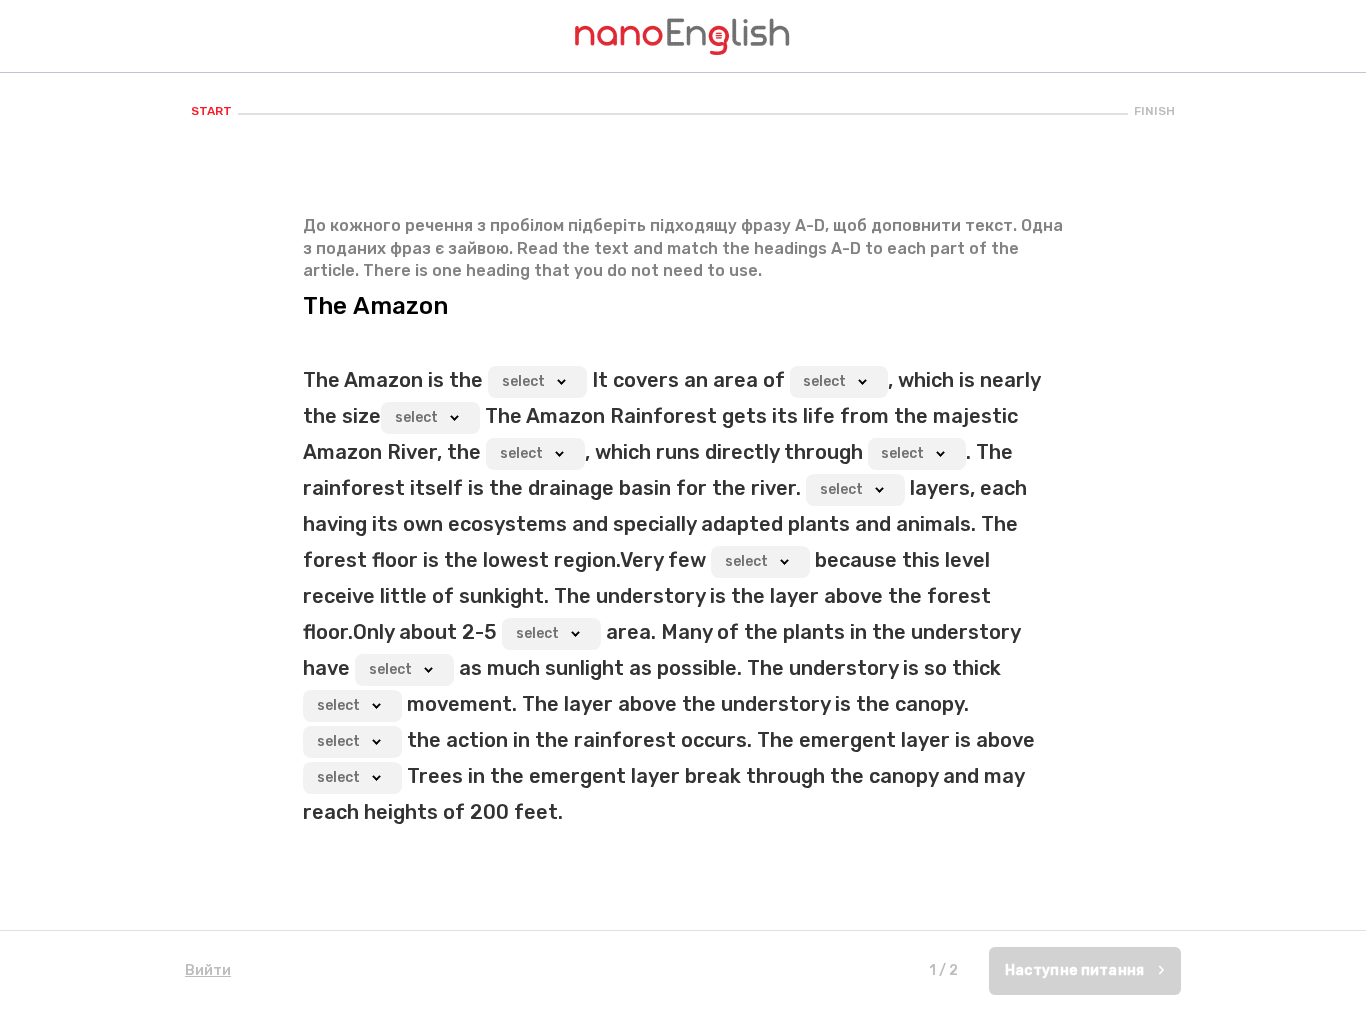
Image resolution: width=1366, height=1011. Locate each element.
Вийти (208, 970)
